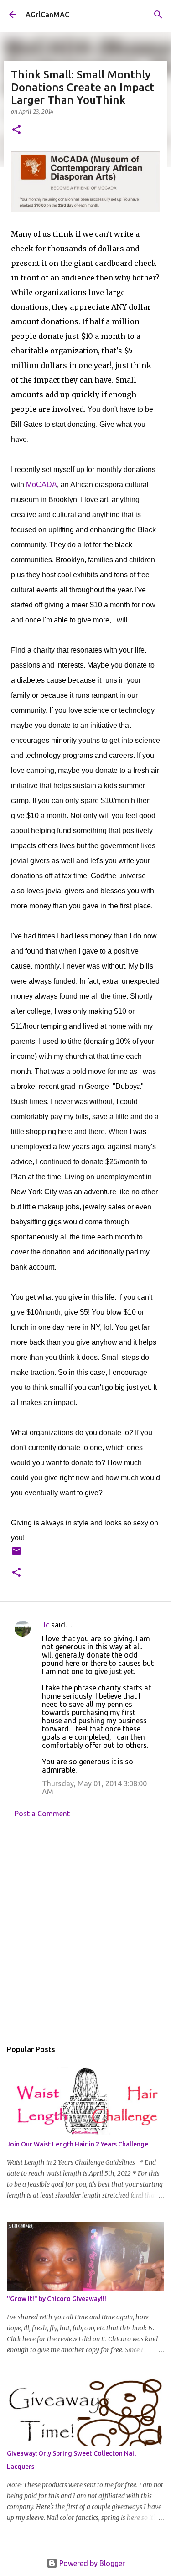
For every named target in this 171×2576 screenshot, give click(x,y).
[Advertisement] (85, 1931)
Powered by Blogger (91, 2563)
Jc (46, 1625)
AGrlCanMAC (47, 15)
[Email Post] (16, 1554)
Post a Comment (42, 1814)
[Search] (158, 15)
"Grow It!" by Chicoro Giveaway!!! (57, 2299)
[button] (16, 130)
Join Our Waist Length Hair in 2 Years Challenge (78, 2144)
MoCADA (41, 485)
